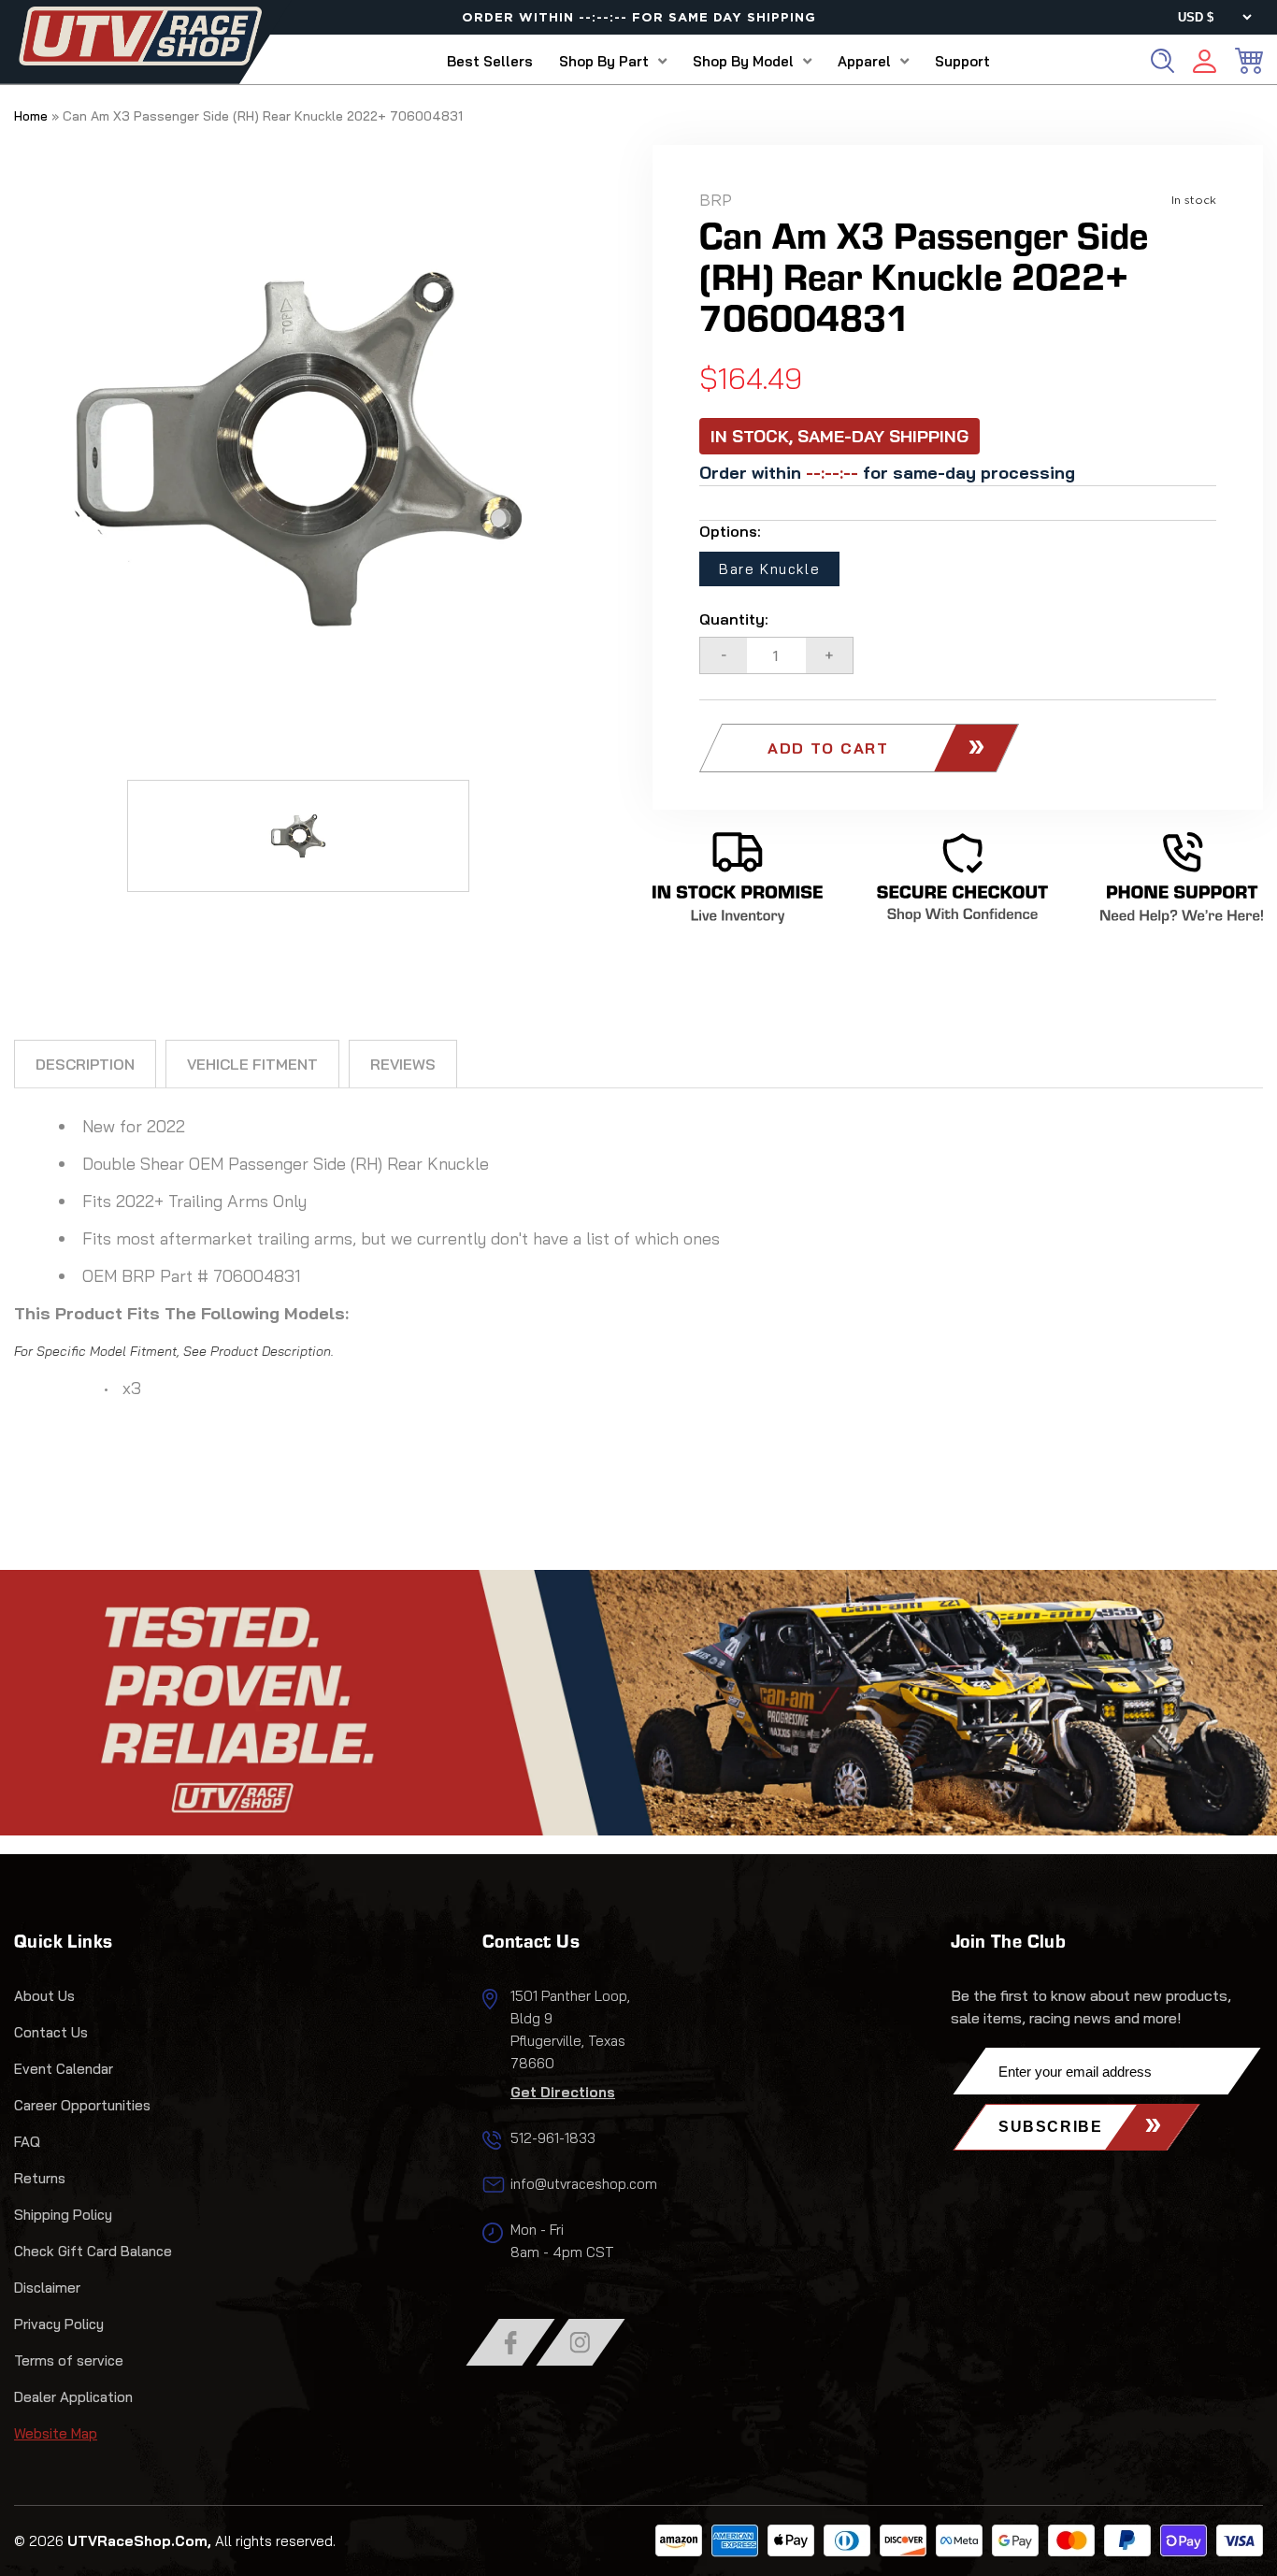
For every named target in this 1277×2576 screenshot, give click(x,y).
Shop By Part (604, 61)
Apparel (864, 61)
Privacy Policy (59, 2324)
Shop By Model (743, 61)
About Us (44, 1996)
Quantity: (734, 619)
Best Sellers (490, 61)
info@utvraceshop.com (584, 2184)
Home (31, 116)
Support (962, 61)
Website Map (56, 2433)
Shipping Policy (63, 2215)
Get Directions (563, 2092)
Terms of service (69, 2360)
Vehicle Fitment (252, 1064)
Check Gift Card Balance (93, 2251)
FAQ (27, 2142)
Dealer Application (73, 2397)
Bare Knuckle (769, 569)
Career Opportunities (82, 2105)
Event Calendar (64, 2069)
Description (85, 1064)
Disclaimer (47, 2288)
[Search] (1162, 61)
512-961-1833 (553, 2138)
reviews (403, 1064)
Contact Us (51, 2032)
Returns (40, 2178)
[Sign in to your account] (1205, 64)
